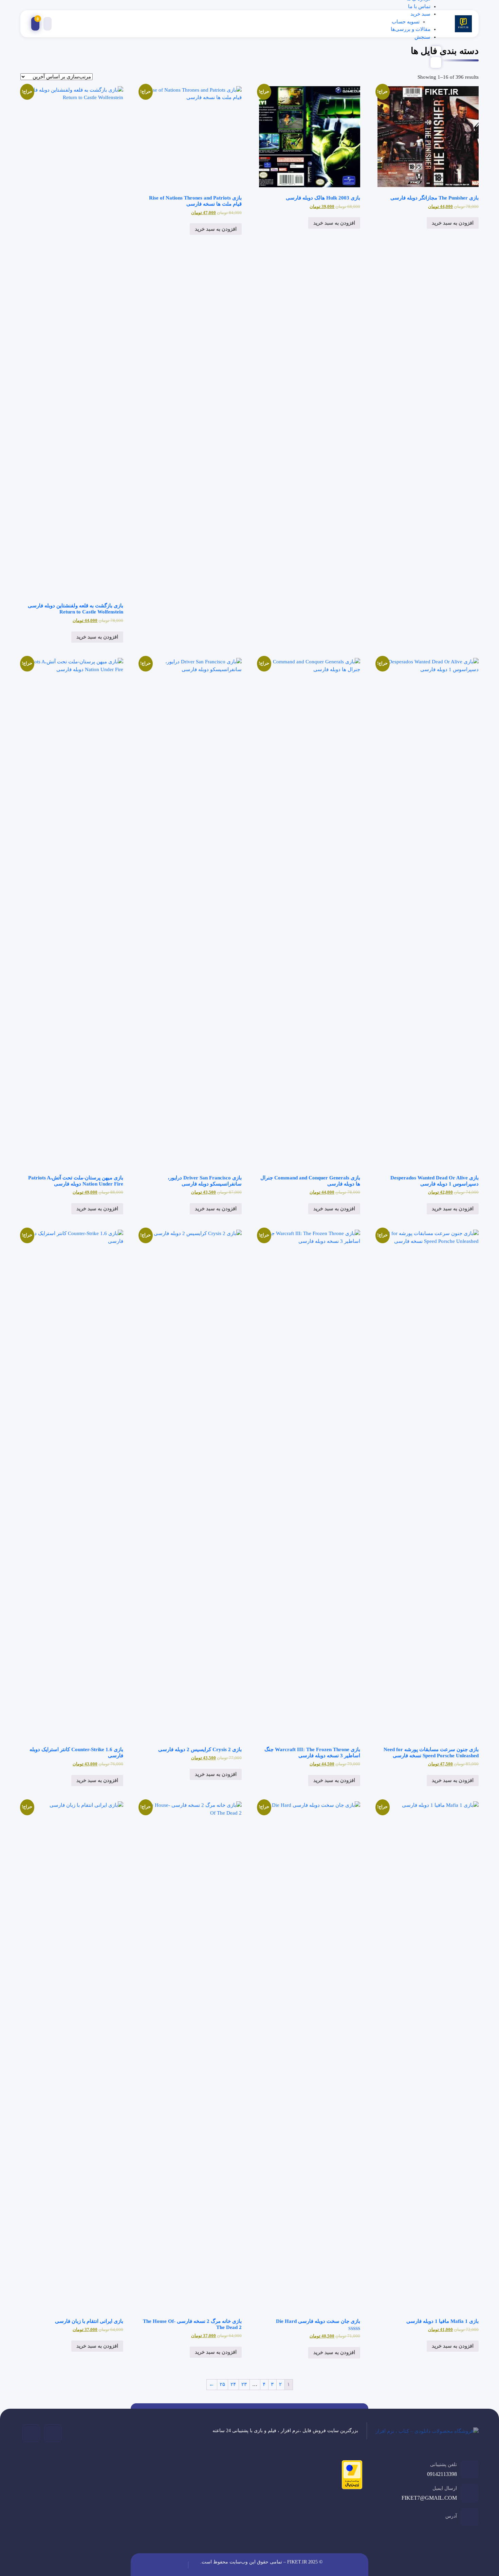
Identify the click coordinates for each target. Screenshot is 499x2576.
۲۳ (244, 2384)
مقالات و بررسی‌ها (411, 29)
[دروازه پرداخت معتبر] (350, 2476)
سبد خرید (420, 14)
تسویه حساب (406, 22)
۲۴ (233, 2384)
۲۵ (222, 2384)
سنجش (422, 37)
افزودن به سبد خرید (453, 223)
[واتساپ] (31, 2433)
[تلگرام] (53, 2433)
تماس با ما (419, 6)
